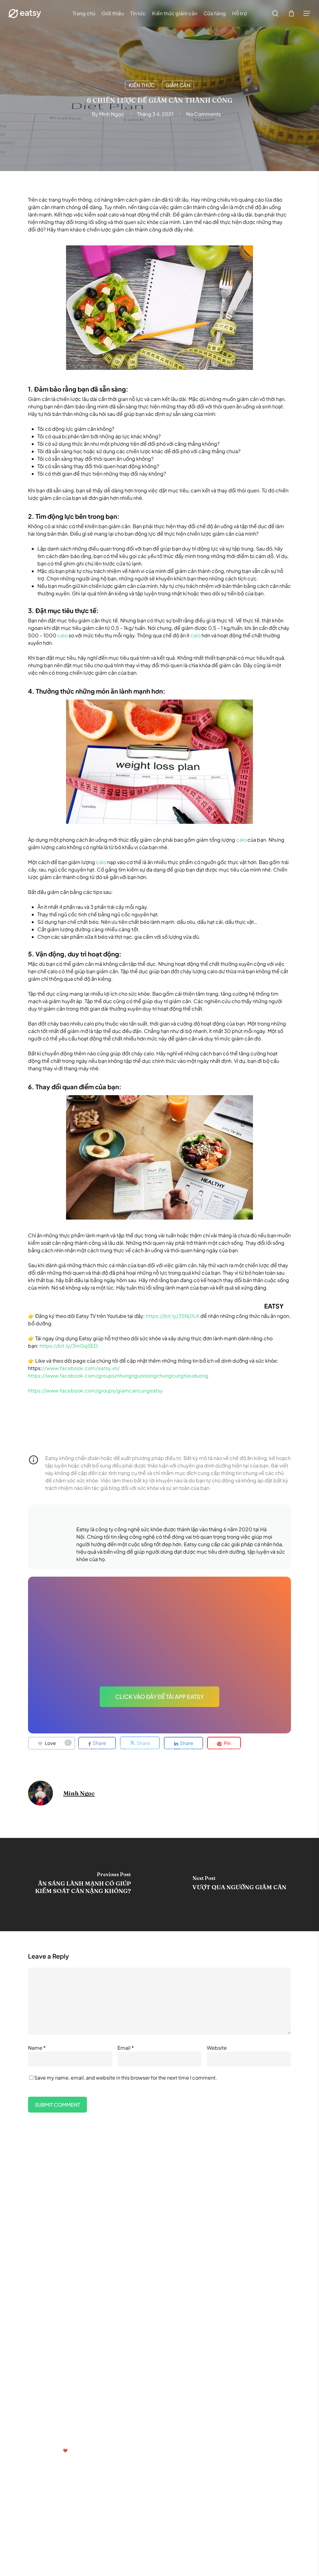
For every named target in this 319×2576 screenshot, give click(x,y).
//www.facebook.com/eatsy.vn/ (81, 1368)
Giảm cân (178, 85)
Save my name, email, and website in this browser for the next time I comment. (126, 2078)
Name (37, 2048)
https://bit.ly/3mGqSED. (69, 1346)
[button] (307, 14)
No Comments (204, 114)
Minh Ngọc (112, 114)
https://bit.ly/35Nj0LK (173, 1316)
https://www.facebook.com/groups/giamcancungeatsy (96, 1390)
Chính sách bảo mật (48, 2379)
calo (62, 635)
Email (126, 2048)
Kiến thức (142, 85)
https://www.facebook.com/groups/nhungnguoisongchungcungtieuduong (118, 1376)
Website (217, 2048)
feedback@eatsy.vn (45, 2435)
